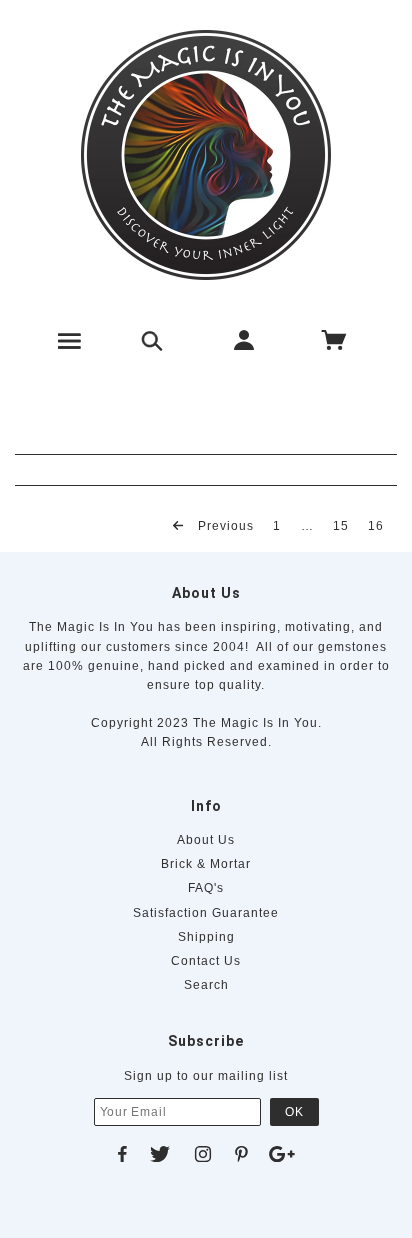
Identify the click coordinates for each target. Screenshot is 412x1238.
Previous (224, 525)
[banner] (206, 155)
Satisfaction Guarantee (206, 913)
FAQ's (206, 888)
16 (376, 525)
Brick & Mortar (206, 864)
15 (341, 525)
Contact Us (206, 961)
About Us (206, 840)
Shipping (206, 937)
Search (206, 985)
